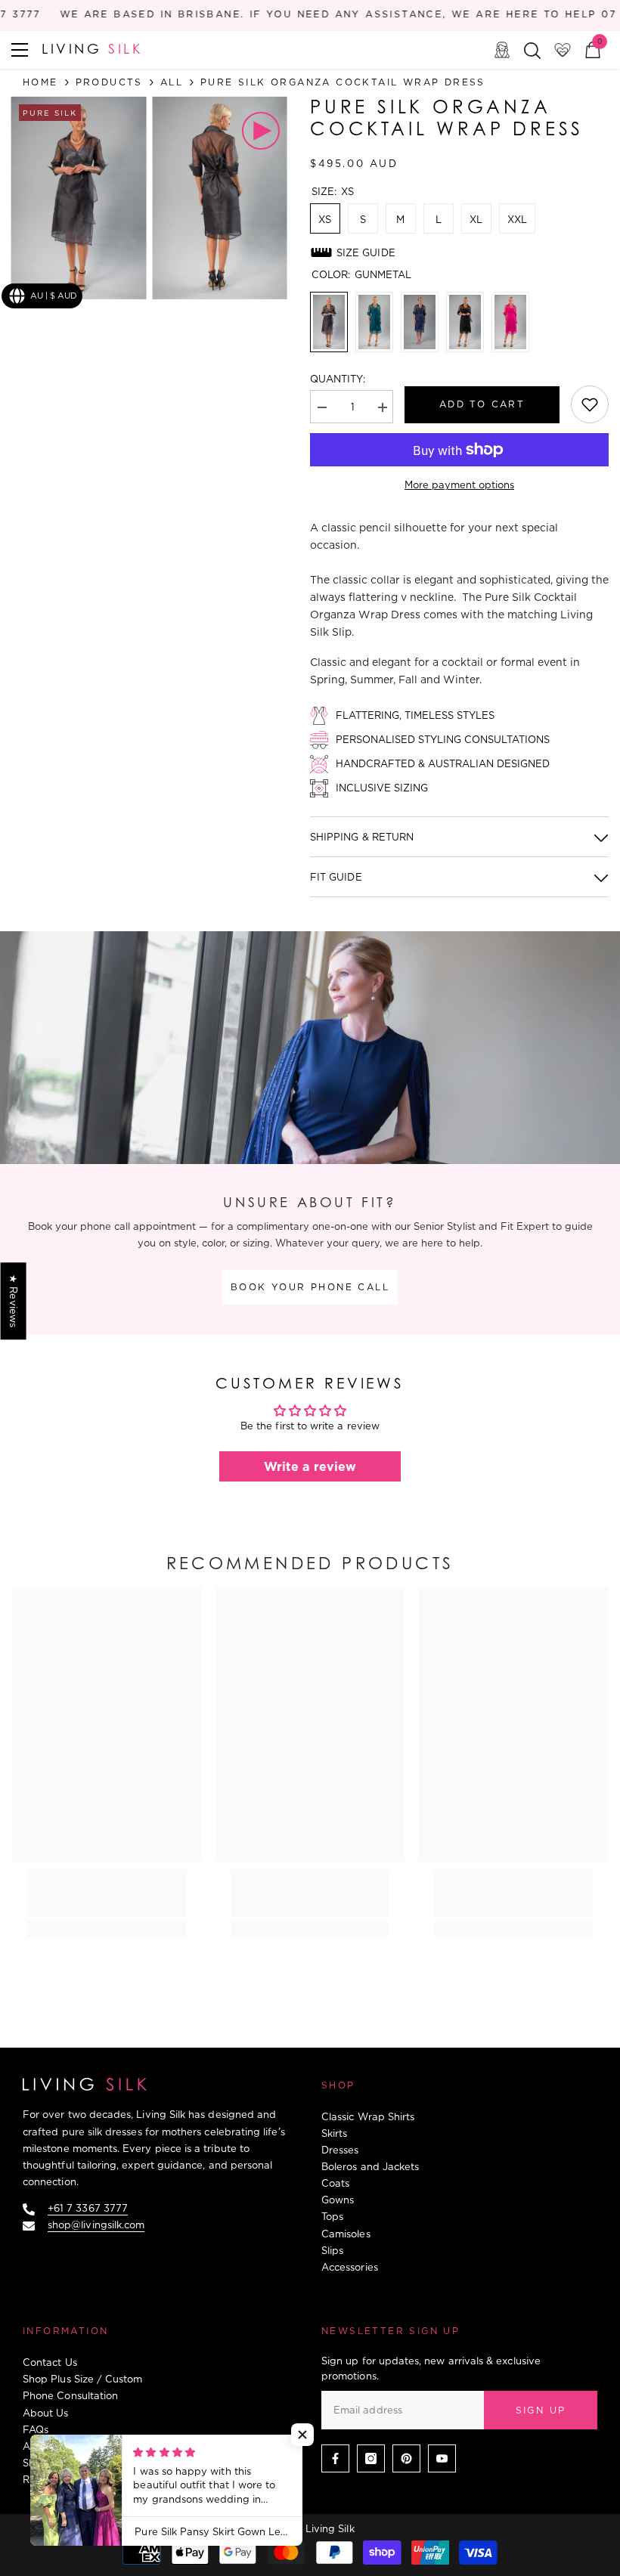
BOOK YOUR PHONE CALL (310, 1287)
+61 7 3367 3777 (88, 2208)
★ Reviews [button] (14, 1301)
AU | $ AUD (54, 296)
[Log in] (502, 50)
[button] (302, 2435)
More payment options (459, 485)
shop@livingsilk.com (96, 2225)
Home (40, 82)
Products (109, 82)
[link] (590, 404)
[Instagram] (371, 2458)
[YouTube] (442, 2458)
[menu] (20, 50)
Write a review (310, 1466)
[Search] (532, 51)
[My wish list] (563, 50)
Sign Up (541, 2410)
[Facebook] (335, 2458)
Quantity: (338, 379)
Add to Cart (482, 404)
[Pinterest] (406, 2458)
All (172, 82)
